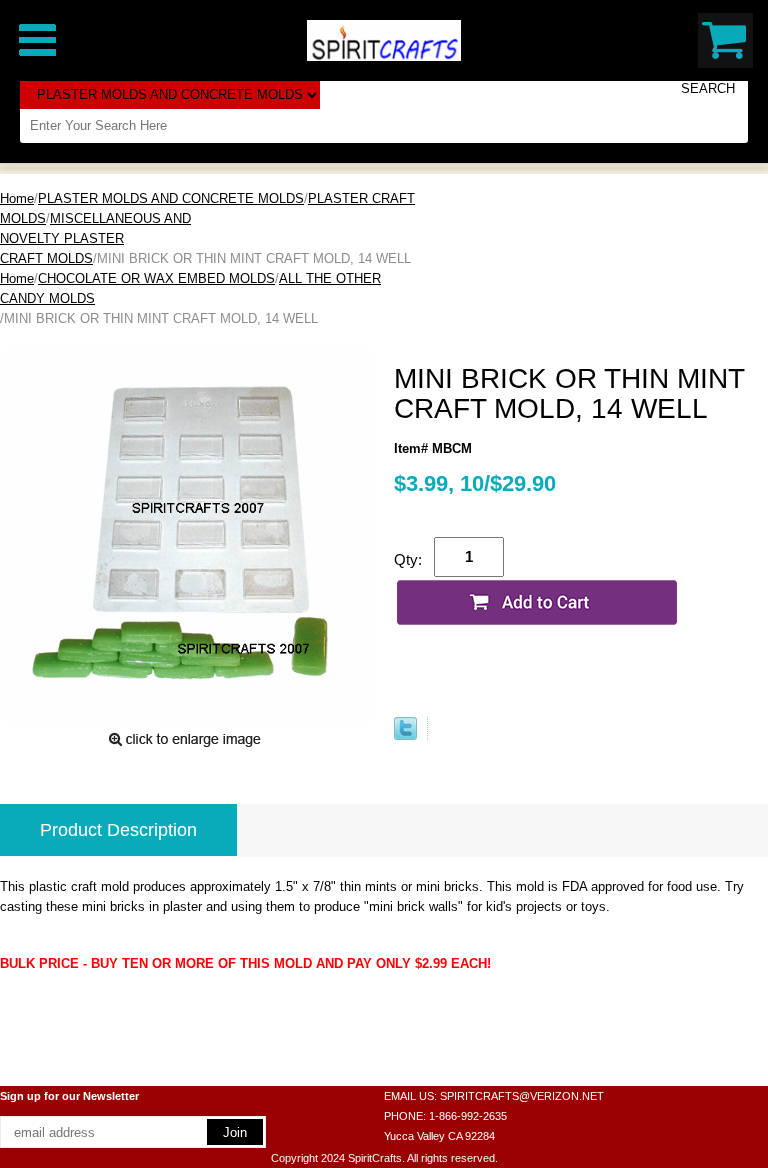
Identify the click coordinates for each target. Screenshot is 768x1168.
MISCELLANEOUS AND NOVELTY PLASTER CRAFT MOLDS (95, 238)
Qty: (408, 559)
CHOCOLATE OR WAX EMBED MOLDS (156, 278)
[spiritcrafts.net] (384, 39)
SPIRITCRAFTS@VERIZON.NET (522, 1096)
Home (17, 198)
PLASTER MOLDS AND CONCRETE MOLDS (171, 198)
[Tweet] (405, 735)
